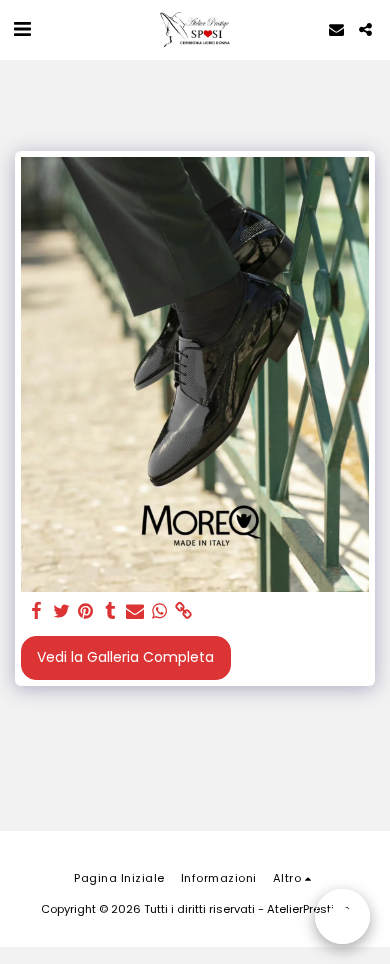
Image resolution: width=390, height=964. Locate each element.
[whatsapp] (160, 611)
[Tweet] (62, 611)
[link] (184, 611)
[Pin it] (86, 611)
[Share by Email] (135, 611)
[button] (22, 29)
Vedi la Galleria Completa (125, 657)
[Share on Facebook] (37, 611)
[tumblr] (111, 611)
